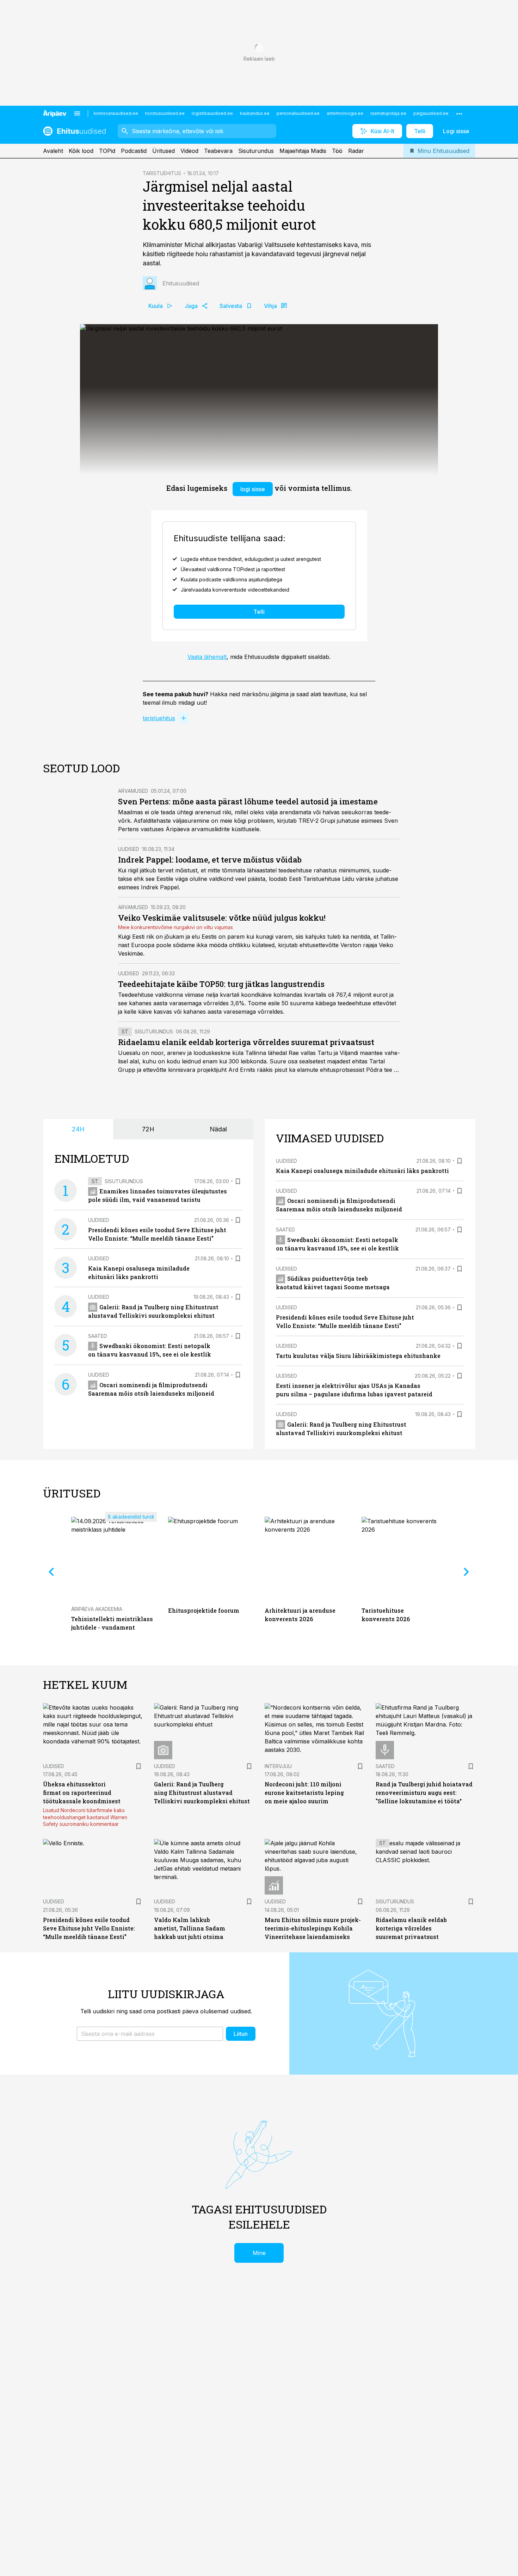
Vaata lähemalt (207, 657)
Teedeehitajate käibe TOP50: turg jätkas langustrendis (221, 984)
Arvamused (133, 791)
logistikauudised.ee (212, 113)
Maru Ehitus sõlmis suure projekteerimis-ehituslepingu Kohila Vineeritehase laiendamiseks (313, 1928)
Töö (337, 151)
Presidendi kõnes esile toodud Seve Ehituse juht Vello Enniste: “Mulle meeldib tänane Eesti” (89, 1928)
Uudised (129, 849)
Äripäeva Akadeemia (97, 1609)
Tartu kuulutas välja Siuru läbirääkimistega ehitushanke (358, 1356)
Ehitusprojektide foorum (204, 1610)
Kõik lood (81, 151)
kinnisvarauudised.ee (116, 113)
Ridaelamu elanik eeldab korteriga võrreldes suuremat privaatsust (246, 1042)
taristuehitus (159, 718)
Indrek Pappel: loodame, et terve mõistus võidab (210, 860)
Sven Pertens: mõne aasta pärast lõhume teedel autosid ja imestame (248, 801)
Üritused (164, 151)
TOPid (107, 151)
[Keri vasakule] (51, 1572)
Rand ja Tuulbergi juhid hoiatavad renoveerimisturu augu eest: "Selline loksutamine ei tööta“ (424, 1793)
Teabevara (218, 151)
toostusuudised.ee (165, 113)
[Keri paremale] (467, 1572)
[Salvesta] (238, 1181)
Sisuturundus (256, 151)
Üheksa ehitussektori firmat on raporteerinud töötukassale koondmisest (82, 1793)
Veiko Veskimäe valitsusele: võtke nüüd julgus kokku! (222, 918)
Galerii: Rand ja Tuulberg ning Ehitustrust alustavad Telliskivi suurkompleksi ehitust (202, 1793)
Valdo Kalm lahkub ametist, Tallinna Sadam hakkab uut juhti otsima (190, 1928)
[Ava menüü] (77, 113)
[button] (150, 2034)
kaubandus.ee (255, 113)
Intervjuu (278, 1766)
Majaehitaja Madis (303, 151)
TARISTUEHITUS (162, 173)
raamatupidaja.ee (388, 113)
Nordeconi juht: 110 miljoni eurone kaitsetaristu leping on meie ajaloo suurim (304, 1793)
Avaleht (53, 151)
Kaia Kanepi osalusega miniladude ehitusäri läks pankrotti (362, 1171)
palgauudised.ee (431, 113)
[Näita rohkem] (459, 113)
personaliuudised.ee (298, 113)
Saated (98, 1336)
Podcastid (134, 151)
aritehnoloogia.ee (345, 113)
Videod (189, 151)
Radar (356, 151)
